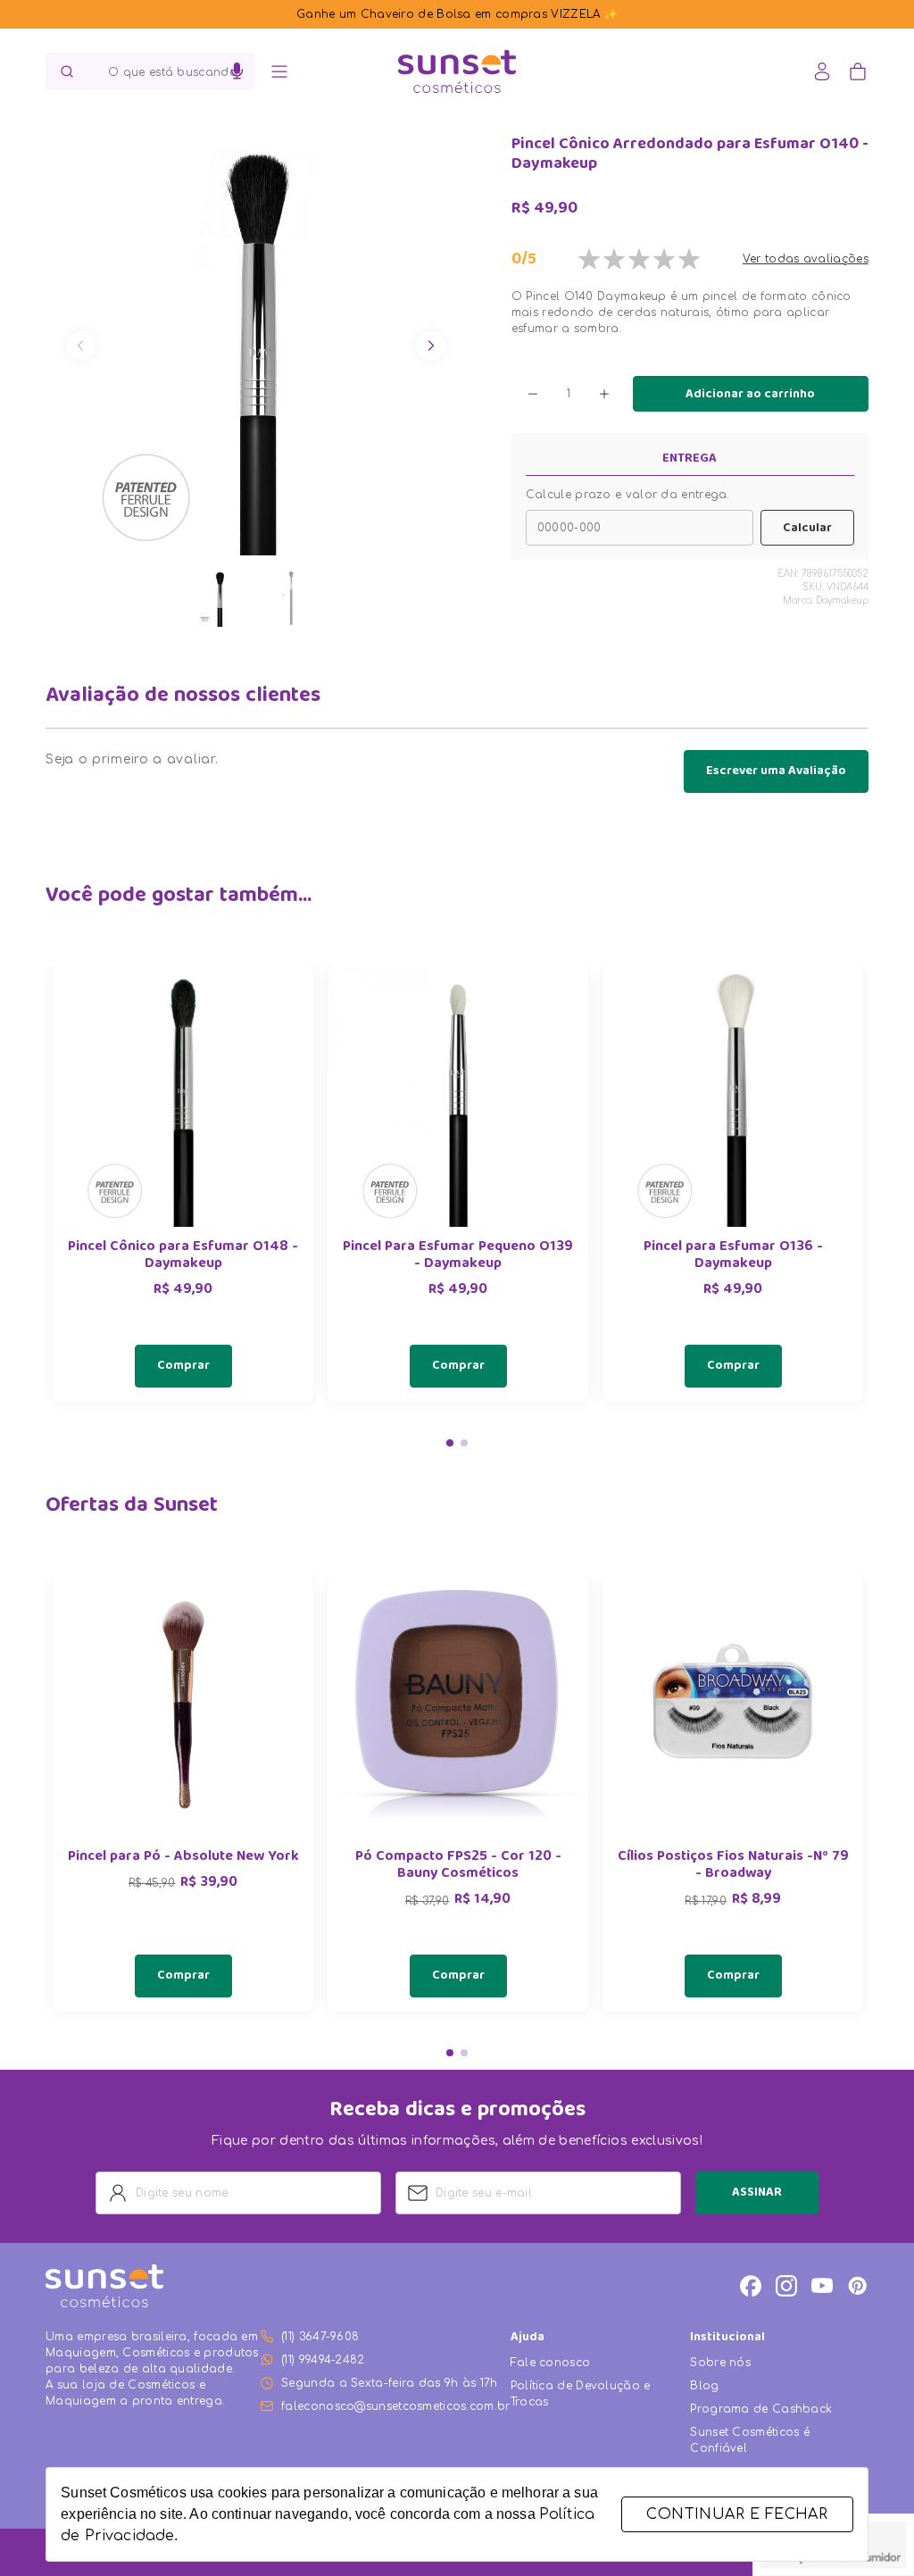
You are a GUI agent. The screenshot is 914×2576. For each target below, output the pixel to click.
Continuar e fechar (737, 2514)
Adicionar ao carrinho (750, 395)
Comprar (183, 1366)
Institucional (727, 2338)
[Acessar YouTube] (822, 2286)
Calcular (807, 529)
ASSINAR (757, 2193)
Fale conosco (551, 2363)
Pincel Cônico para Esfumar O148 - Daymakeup (183, 1256)
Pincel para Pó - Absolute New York (183, 1858)
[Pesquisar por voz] (237, 71)
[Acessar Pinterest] (858, 2286)
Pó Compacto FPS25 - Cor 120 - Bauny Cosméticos (458, 1866)
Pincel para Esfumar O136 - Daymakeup (733, 1256)
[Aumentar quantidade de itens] (604, 394)
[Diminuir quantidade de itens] (533, 394)
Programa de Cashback (761, 2409)
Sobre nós (720, 2363)
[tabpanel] (183, 1184)
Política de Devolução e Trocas (581, 2394)
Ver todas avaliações (806, 259)
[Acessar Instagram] (786, 2286)
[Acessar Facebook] (751, 2286)
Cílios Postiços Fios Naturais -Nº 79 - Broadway (733, 1866)
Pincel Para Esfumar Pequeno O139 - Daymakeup (458, 1256)
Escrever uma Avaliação (776, 771)
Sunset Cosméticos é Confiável (750, 2440)
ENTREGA (690, 459)
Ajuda (528, 2338)
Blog (704, 2386)
